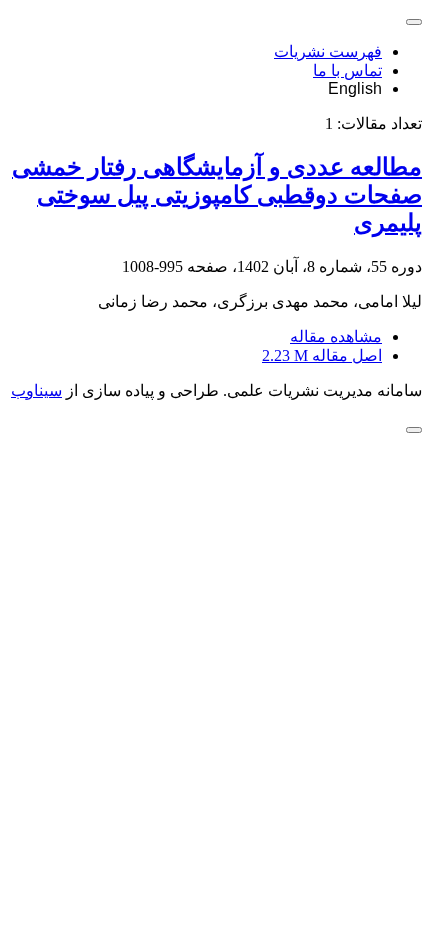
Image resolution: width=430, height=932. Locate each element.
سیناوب (36, 390)
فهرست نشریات (328, 51)
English (355, 88)
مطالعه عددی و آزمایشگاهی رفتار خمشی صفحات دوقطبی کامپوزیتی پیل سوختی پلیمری (217, 195)
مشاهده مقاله (336, 336)
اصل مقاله (322, 355)
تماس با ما (347, 70)
